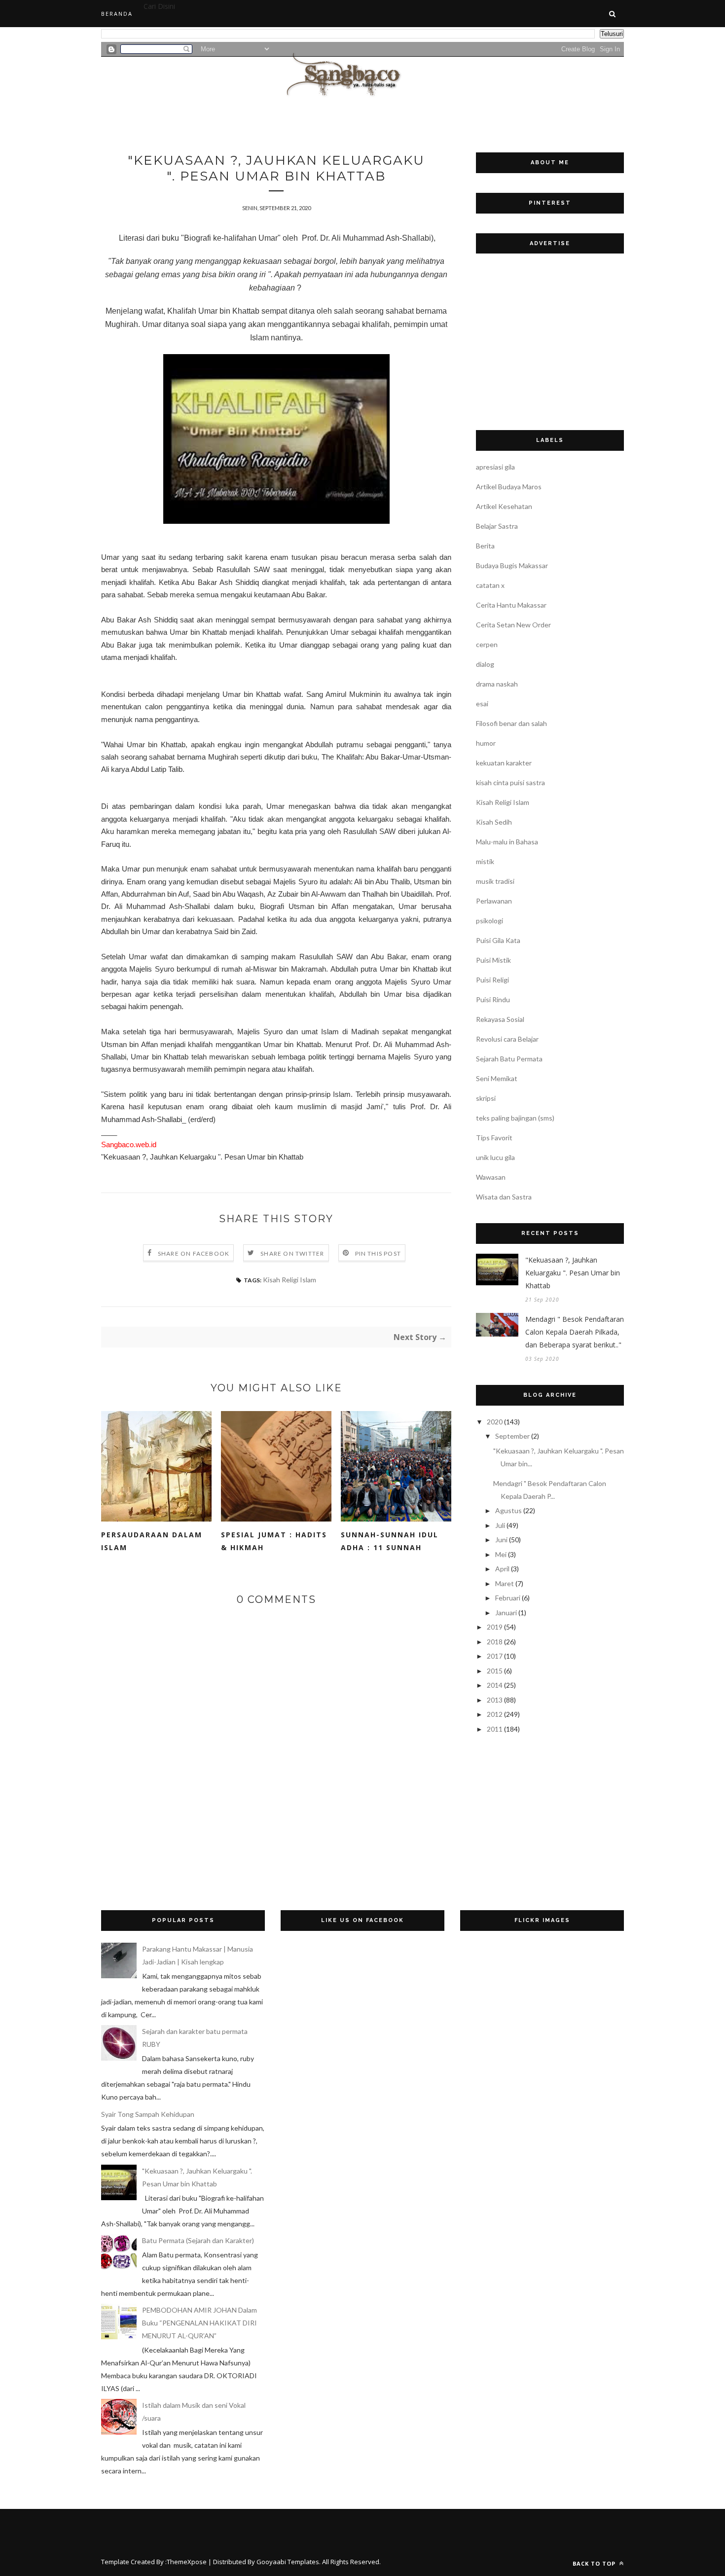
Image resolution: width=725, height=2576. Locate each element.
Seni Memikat (497, 1078)
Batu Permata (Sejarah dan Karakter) (198, 2240)
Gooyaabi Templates (288, 2562)
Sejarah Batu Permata (509, 1059)
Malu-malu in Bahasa (507, 842)
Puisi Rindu (493, 999)
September (512, 1436)
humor (486, 743)
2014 (495, 1685)
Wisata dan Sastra (504, 1197)
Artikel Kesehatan (504, 506)
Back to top (595, 2563)
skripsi (486, 1098)
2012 (495, 1714)
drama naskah (497, 684)
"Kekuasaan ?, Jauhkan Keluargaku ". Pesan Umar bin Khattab (573, 1273)
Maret (505, 1583)
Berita (485, 546)
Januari (506, 1613)
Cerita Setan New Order (513, 625)
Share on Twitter (292, 1253)
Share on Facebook (194, 1253)
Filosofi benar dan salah (511, 723)
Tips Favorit (494, 1138)
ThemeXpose (187, 2562)
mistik (485, 861)
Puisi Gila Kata (498, 940)
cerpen (487, 644)
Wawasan (491, 1177)
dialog (485, 664)
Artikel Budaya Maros (509, 487)
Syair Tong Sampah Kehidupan (148, 2114)
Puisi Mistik (493, 960)
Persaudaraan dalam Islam (152, 1541)
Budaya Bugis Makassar (512, 565)
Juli (500, 1525)
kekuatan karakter (504, 763)
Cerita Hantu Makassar (511, 605)
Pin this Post (378, 1253)
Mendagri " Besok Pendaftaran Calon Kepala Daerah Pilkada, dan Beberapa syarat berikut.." (575, 1332)
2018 (495, 1642)
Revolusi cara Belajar (507, 1039)
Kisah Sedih (494, 822)
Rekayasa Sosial (500, 1019)
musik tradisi (495, 881)
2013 (495, 1700)
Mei (501, 1554)
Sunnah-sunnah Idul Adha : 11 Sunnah (390, 1541)
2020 (495, 1422)
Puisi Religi (492, 980)
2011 (495, 1729)
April (502, 1569)
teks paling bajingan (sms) (515, 1118)
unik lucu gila (495, 1157)
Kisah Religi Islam (290, 1280)
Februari (508, 1598)
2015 (495, 1671)
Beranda (117, 14)
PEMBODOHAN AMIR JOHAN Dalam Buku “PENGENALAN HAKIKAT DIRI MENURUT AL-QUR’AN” (199, 2323)
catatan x (490, 585)
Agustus (508, 1510)
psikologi (489, 921)
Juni (501, 1540)
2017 (495, 1656)
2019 (495, 1627)
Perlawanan (494, 901)
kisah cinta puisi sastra (510, 782)
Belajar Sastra (497, 526)
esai (482, 704)
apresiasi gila (495, 467)
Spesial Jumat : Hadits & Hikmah (274, 1541)
